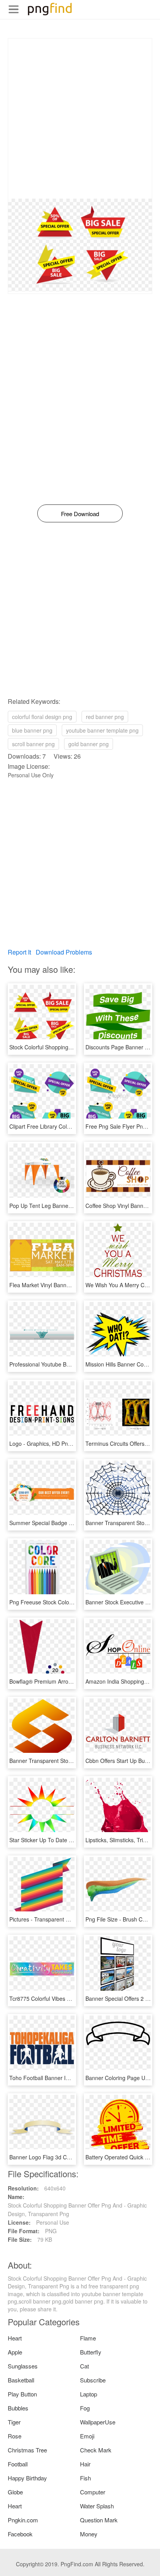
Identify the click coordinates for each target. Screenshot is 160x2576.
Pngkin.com (23, 2520)
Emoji (87, 2436)
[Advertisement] (80, 119)
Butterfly (91, 2352)
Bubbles (18, 2408)
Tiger (14, 2422)
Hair (85, 2464)
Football (18, 2464)
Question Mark (99, 2520)
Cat (84, 2366)
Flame (88, 2338)
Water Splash (97, 2506)
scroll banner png (33, 744)
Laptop (89, 2394)
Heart (15, 2338)
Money (89, 2534)
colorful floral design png (42, 717)
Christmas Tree (27, 2450)
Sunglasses (23, 2366)
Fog (85, 2408)
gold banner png (89, 744)
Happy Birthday (27, 2478)
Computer (93, 2492)
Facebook (20, 2534)
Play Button (22, 2394)
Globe (15, 2492)
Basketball (21, 2380)
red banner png (105, 717)
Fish (85, 2478)
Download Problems (64, 952)
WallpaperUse (98, 2422)
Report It (19, 952)
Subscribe (93, 2380)
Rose (15, 2436)
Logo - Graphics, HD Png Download (53, 1443)
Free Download (80, 514)
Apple (15, 2352)
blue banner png (32, 730)
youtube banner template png (102, 730)
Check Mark (96, 2450)
